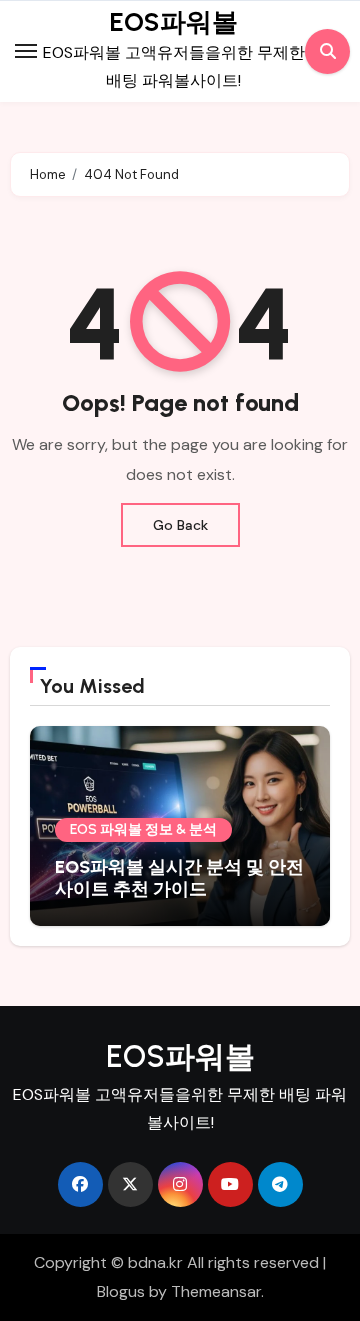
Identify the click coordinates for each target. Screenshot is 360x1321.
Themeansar (216, 1291)
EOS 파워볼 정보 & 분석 (143, 829)
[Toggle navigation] (26, 51)
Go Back (180, 525)
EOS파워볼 (173, 22)
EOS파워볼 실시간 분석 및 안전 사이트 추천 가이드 (179, 878)
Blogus (121, 1291)
